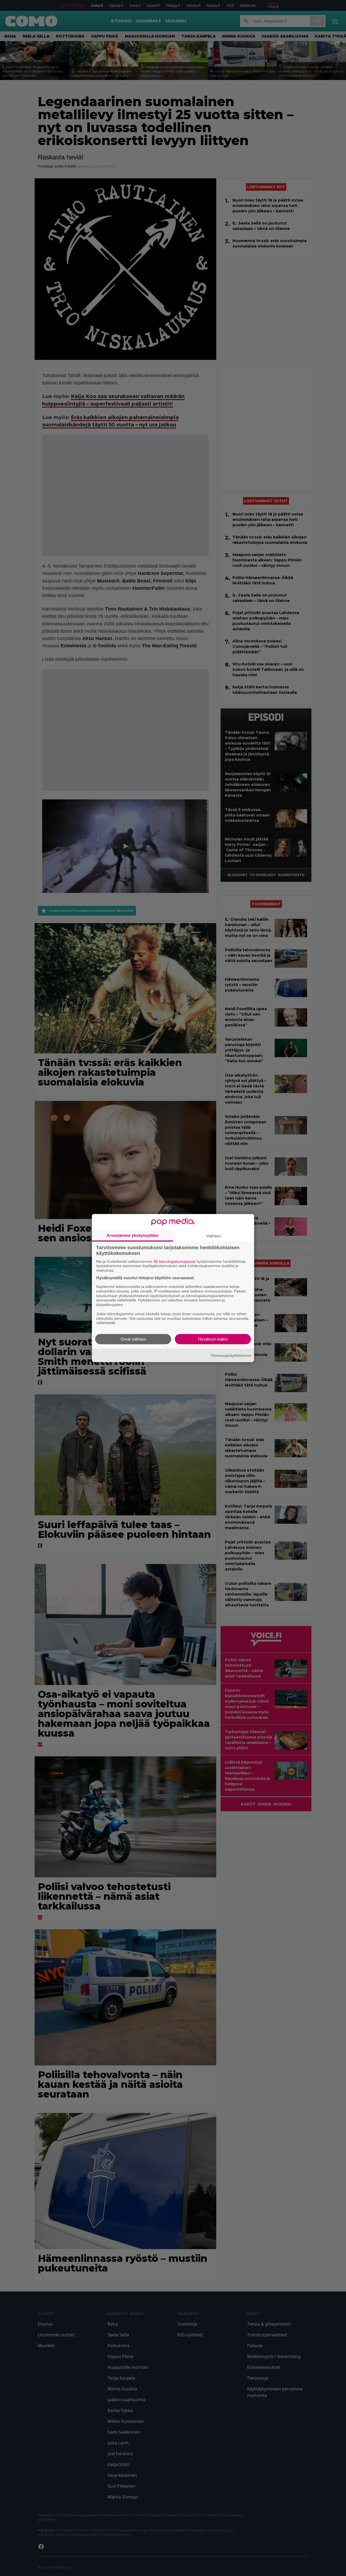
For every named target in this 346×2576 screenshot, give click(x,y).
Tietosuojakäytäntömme (231, 1355)
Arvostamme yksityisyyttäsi (132, 1235)
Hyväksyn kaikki (213, 1339)
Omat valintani (133, 1339)
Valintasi (214, 1236)
